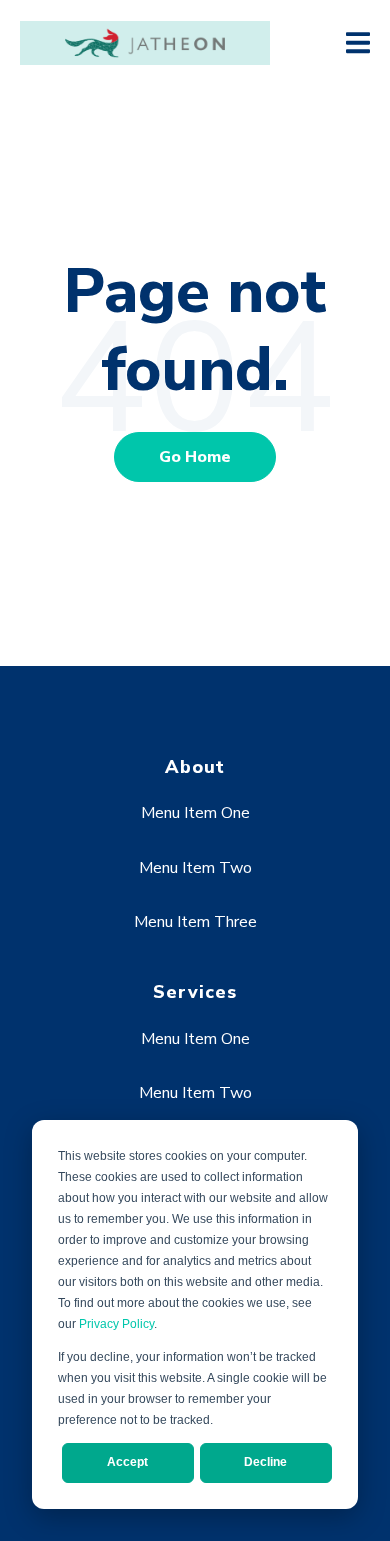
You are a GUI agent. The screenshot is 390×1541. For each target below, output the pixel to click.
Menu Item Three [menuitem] (195, 922)
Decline (265, 1462)
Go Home (195, 457)
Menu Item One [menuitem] (195, 813)
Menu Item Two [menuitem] (195, 868)
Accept (127, 1462)
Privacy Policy (116, 1324)
